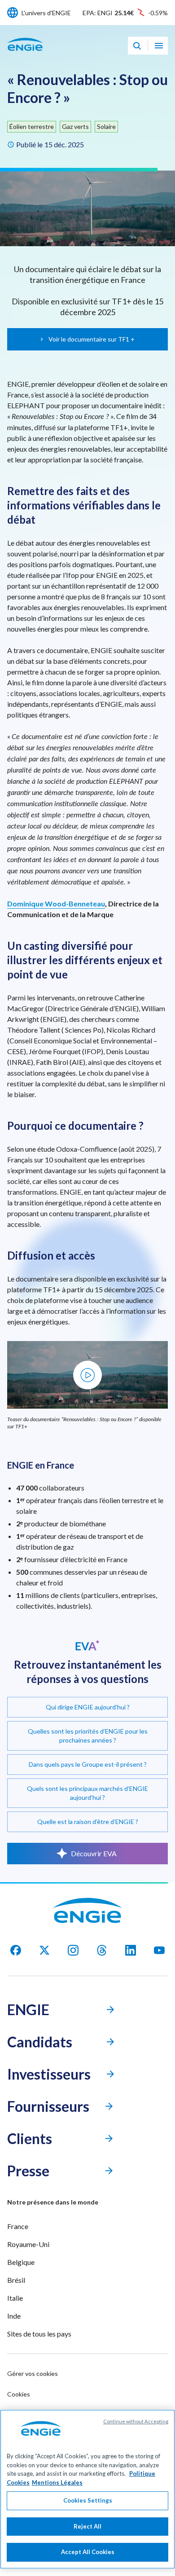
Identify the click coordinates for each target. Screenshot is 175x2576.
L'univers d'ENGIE (46, 13)
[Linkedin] (131, 1950)
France (18, 2226)
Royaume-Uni (28, 2244)
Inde (14, 2316)
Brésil (16, 2280)
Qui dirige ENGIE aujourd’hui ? (88, 1707)
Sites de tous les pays (39, 2334)
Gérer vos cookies (33, 2373)
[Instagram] (73, 1950)
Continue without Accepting (136, 2421)
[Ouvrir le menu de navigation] (159, 46)
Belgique (21, 2262)
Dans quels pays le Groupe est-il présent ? (88, 1764)
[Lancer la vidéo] (87, 1375)
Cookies (19, 2394)
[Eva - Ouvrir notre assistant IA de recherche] (137, 46)
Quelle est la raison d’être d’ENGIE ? (88, 1822)
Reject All (87, 2526)
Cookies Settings (88, 2500)
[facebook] (16, 1950)
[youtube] (159, 1950)
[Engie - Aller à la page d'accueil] (25, 54)
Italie (15, 2298)
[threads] (102, 1950)
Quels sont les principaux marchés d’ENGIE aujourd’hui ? (87, 1793)
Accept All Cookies (88, 2552)
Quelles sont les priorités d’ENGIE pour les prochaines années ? (88, 1736)
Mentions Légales (57, 2482)
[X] (44, 1950)
